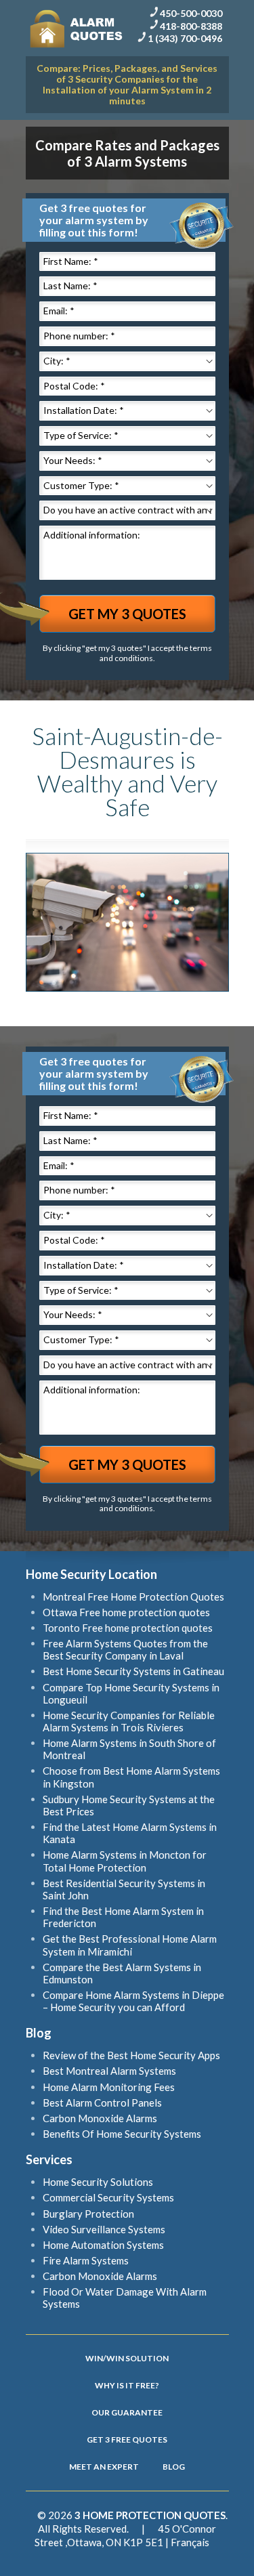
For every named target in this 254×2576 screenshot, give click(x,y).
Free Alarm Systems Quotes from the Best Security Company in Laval (125, 1649)
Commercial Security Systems (108, 2197)
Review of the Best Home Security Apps (131, 2055)
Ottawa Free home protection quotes (126, 1612)
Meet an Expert (104, 2467)
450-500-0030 (191, 13)
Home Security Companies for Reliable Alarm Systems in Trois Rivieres (129, 1721)
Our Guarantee (127, 2412)
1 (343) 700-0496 (185, 38)
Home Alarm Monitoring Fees (109, 2087)
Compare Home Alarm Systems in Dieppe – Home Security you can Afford (133, 2001)
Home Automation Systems (103, 2245)
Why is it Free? (127, 2385)
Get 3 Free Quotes (127, 2440)
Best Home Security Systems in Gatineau (133, 1671)
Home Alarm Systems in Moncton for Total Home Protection (125, 1861)
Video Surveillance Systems (104, 2229)
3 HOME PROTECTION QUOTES (150, 2515)
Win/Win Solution (127, 2358)
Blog (174, 2467)
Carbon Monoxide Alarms (100, 2118)
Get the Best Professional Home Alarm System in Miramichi (130, 1945)
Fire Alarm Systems (86, 2260)
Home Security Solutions (98, 2182)
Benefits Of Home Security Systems (122, 2134)
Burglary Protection (88, 2214)
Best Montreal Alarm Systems (109, 2071)
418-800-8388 (191, 25)
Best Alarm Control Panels (102, 2103)
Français (190, 2542)
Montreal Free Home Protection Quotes (133, 1597)
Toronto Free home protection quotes (128, 1628)
